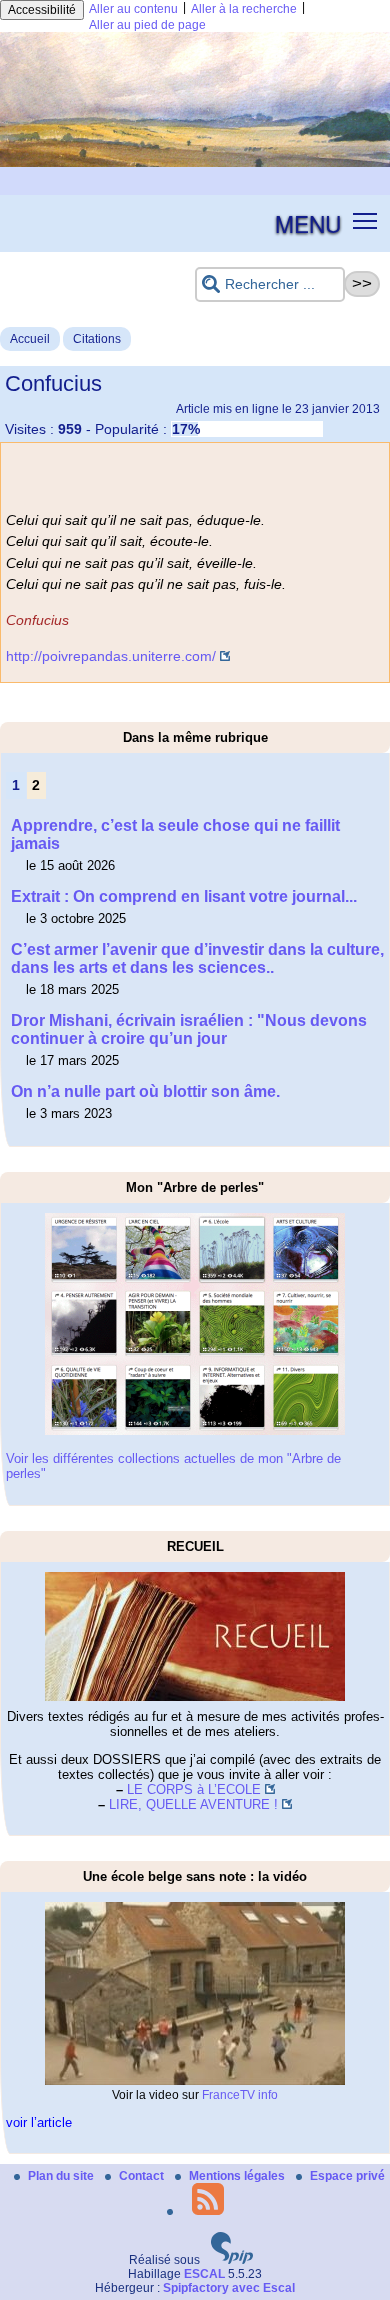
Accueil (30, 339)
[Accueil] (195, 163)
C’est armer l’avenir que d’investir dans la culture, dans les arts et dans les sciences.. (197, 958)
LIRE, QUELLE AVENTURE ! (193, 1804)
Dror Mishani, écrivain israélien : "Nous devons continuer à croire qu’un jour (189, 1029)
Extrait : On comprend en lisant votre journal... (184, 896)
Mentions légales (238, 2176)
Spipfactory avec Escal (229, 2288)
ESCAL (204, 2274)
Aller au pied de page (147, 25)
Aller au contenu (133, 9)
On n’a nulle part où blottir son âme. (145, 1091)
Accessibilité (42, 10)
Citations (97, 339)
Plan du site (62, 2176)
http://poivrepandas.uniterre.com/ (111, 656)
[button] (365, 219)
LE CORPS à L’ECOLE (194, 1789)
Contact (143, 2176)
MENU (308, 223)
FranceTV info (240, 2095)
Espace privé (347, 2176)
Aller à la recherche (244, 9)
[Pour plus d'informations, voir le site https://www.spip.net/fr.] (232, 2260)
